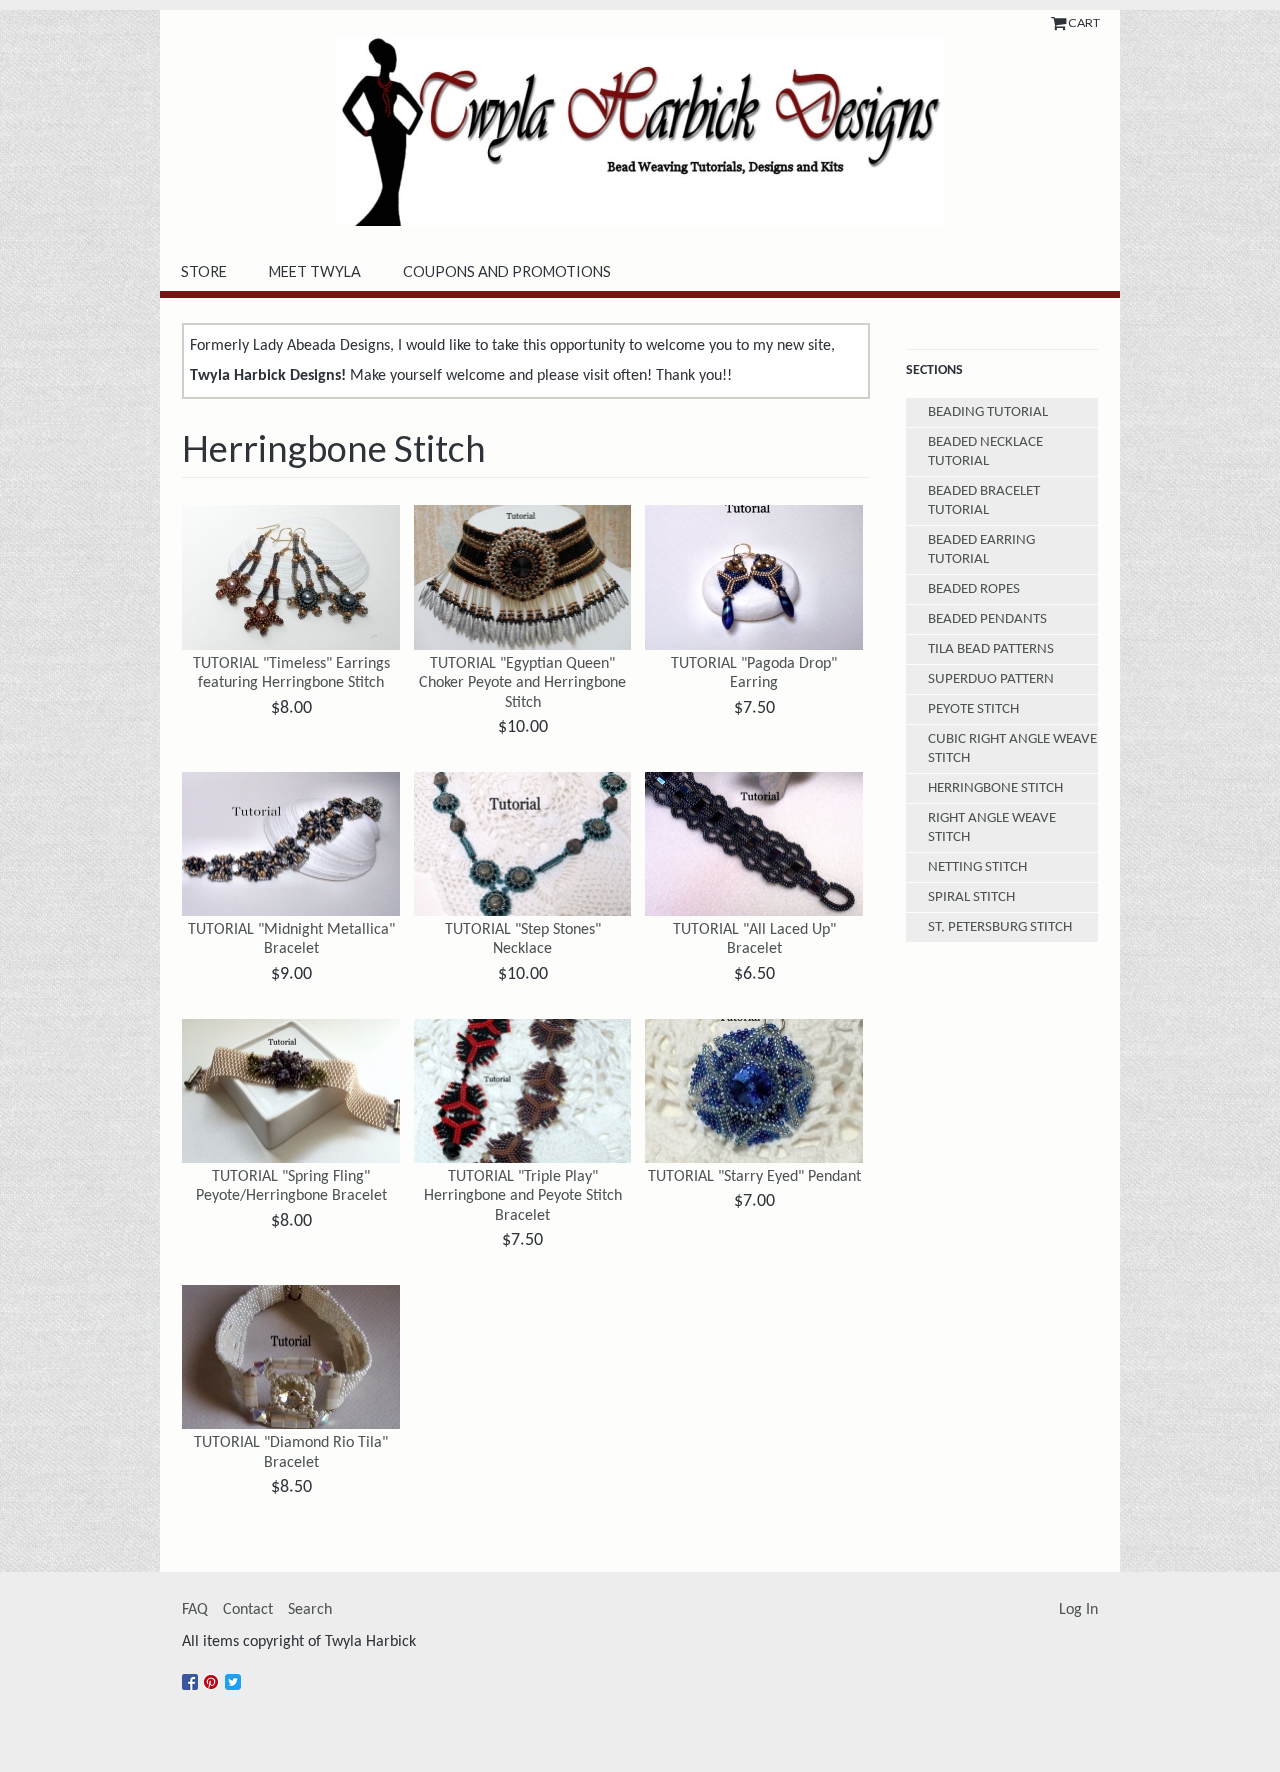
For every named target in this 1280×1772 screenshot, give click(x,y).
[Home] (640, 131)
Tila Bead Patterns (991, 649)
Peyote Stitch (973, 709)
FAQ (195, 1610)
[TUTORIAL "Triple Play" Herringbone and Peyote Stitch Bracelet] (523, 1091)
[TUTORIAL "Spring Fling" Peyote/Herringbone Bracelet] (291, 1091)
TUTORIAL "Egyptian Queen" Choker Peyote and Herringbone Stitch (522, 683)
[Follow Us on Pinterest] (214, 1674)
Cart (1084, 22)
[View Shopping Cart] (1059, 22)
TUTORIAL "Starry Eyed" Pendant (754, 1177)
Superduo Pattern (991, 679)
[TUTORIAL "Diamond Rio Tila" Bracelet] (291, 1357)
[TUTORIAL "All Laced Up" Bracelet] (754, 844)
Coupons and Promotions (507, 271)
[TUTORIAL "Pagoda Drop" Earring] (754, 577)
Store (204, 271)
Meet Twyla (315, 271)
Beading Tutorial (988, 412)
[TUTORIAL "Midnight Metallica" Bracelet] (291, 844)
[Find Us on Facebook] (192, 1674)
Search (310, 1610)
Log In (1078, 1610)
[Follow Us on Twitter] (235, 1674)
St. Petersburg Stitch (1000, 927)
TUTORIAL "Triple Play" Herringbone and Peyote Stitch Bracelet (523, 1196)
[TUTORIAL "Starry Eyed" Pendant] (754, 1091)
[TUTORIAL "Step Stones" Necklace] (523, 844)
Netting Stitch (977, 867)
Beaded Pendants (987, 619)
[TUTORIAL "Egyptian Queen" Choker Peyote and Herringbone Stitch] (523, 577)
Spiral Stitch (971, 897)
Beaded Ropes (974, 589)
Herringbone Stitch (995, 788)
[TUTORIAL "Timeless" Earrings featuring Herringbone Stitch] (291, 577)
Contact (248, 1610)
